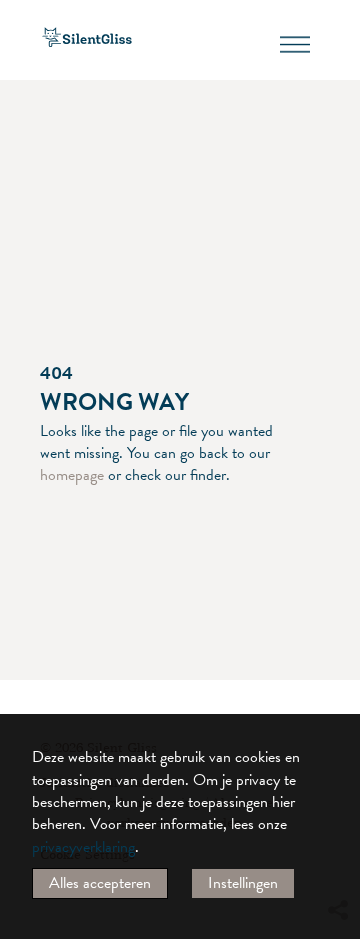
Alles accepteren (100, 883)
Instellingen (243, 883)
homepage (72, 475)
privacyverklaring (83, 847)
